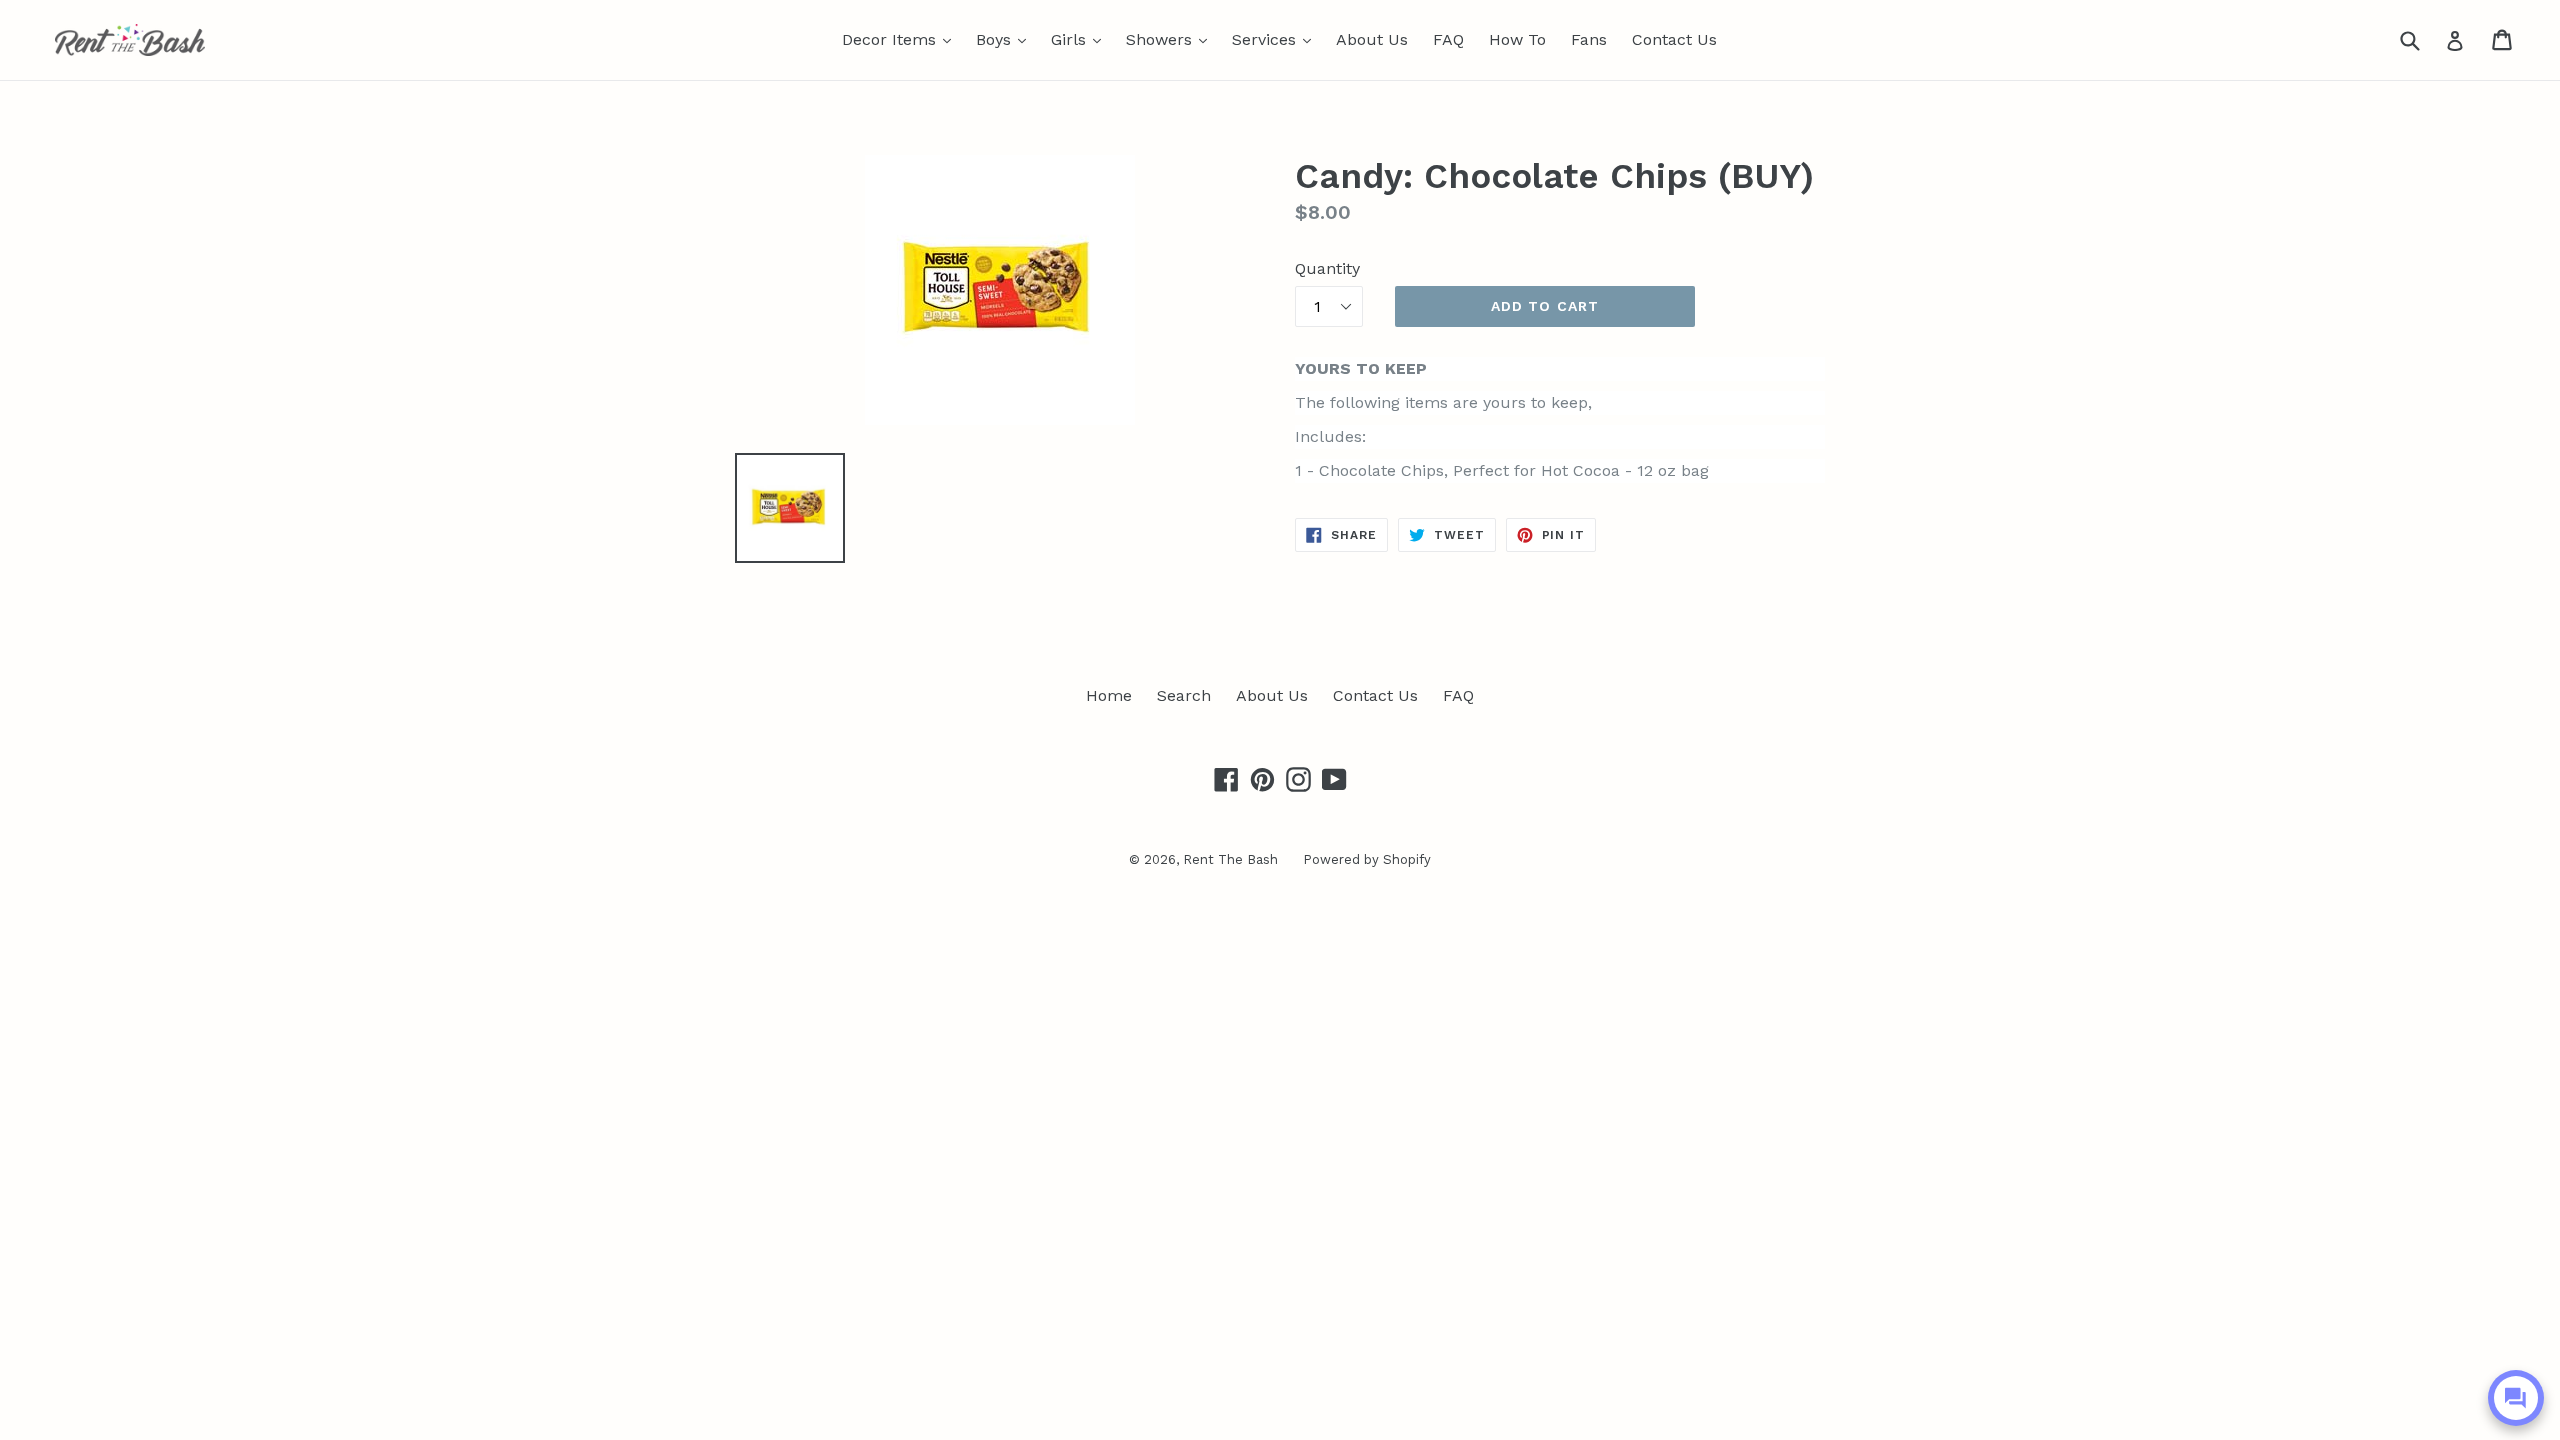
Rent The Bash (1230, 859)
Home (1109, 695)
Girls (1081, 39)
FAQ (1448, 39)
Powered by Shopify (1367, 859)
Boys (1006, 39)
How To (1517, 39)
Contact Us (1674, 39)
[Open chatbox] (2516, 1398)
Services (1276, 39)
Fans (1589, 39)
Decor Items (901, 39)
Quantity (1327, 268)
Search (1184, 695)
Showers (1171, 39)
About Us (1372, 39)
